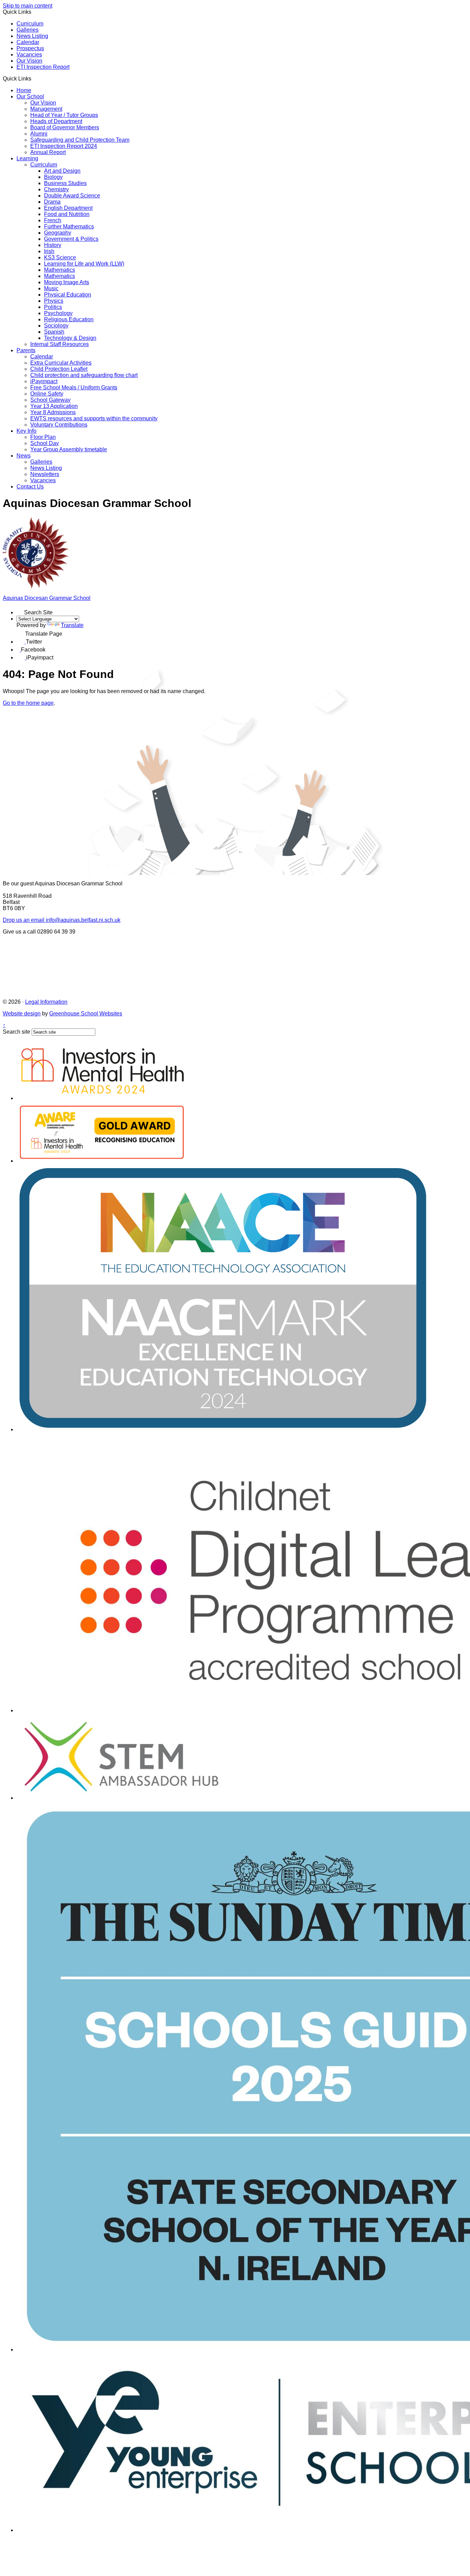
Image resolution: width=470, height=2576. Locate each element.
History (53, 245)
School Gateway (50, 400)
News (24, 456)
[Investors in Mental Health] (103, 1098)
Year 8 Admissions (53, 412)
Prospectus (30, 48)
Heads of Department (56, 121)
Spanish (54, 332)
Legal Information (46, 1002)
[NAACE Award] (223, 1429)
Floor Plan (43, 437)
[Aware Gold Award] (102, 1161)
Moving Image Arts (67, 282)
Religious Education (69, 319)
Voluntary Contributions (59, 425)
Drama (52, 202)
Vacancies (29, 55)
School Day (45, 443)
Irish (49, 251)
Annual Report (48, 152)
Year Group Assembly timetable (69, 449)
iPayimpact (44, 381)
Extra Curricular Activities (61, 363)
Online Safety (47, 394)
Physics (54, 301)
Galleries (28, 30)
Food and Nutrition (67, 214)
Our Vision (29, 61)
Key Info (26, 431)
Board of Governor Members (65, 127)
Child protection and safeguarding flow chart (84, 375)
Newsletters (45, 474)
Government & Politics (71, 239)
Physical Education (68, 295)
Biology (53, 177)
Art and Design (62, 171)
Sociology (56, 326)
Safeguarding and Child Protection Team (80, 140)
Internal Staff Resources (60, 344)
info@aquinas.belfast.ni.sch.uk (62, 920)
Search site (17, 1032)
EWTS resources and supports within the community (94, 418)
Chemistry (56, 189)
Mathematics (60, 270)
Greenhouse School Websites (86, 1014)
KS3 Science (60, 257)
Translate (72, 625)
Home (24, 90)
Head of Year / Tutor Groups (64, 115)
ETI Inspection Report (43, 67)
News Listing (32, 36)
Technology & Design (70, 338)
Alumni (39, 134)
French (53, 220)
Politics (53, 307)
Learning (27, 158)
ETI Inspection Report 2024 (64, 146)
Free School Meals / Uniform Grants (74, 387)
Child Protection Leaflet (59, 369)
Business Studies (65, 183)
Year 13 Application (54, 406)
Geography (58, 233)
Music (51, 288)
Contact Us (30, 487)
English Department (68, 208)
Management (46, 109)
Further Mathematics (69, 227)
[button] (34, 78)
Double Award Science (72, 196)
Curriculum (30, 24)
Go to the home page (28, 703)
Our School (30, 96)
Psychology (58, 313)
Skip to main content (28, 6)
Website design (22, 1014)
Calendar (28, 42)
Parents (26, 350)
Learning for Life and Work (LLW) (84, 264)
